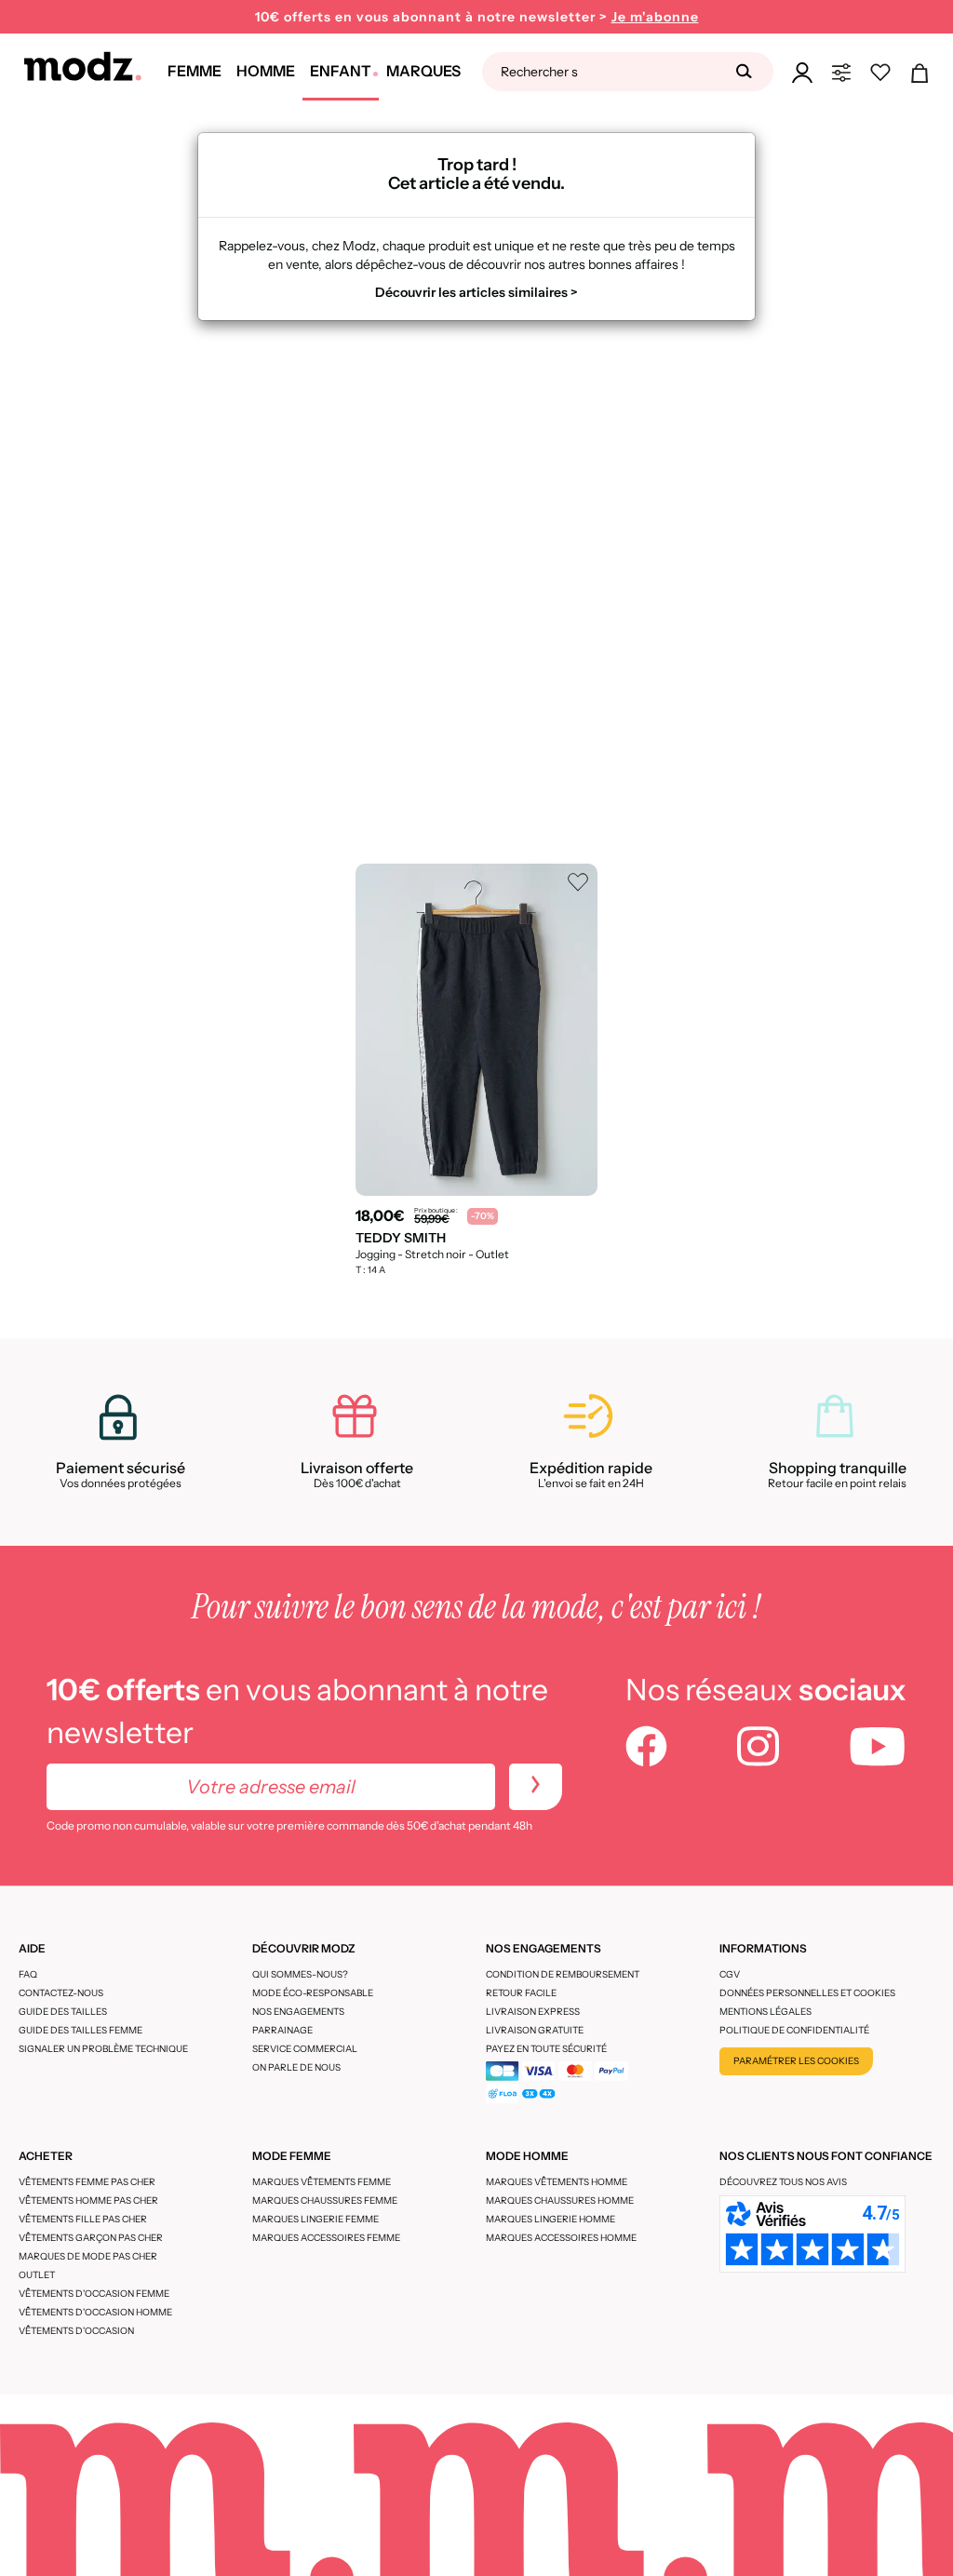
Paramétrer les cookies (796, 2061)
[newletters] (536, 1787)
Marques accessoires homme (561, 2238)
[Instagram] (758, 1749)
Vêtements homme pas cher (88, 2200)
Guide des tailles (63, 2012)
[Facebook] (646, 1749)
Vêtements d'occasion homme (95, 2312)
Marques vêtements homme (557, 2182)
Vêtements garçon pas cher (91, 2238)
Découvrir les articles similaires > (476, 292)
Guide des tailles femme (81, 2030)
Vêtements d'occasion (76, 2331)
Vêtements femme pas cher (87, 2182)
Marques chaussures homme (560, 2200)
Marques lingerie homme (550, 2219)
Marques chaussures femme (325, 2200)
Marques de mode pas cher (88, 2256)
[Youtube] (878, 1749)
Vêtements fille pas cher (83, 2219)
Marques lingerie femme (315, 2219)
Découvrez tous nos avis (783, 2182)
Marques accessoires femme (326, 2238)
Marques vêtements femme (322, 2182)
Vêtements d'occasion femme (94, 2294)
